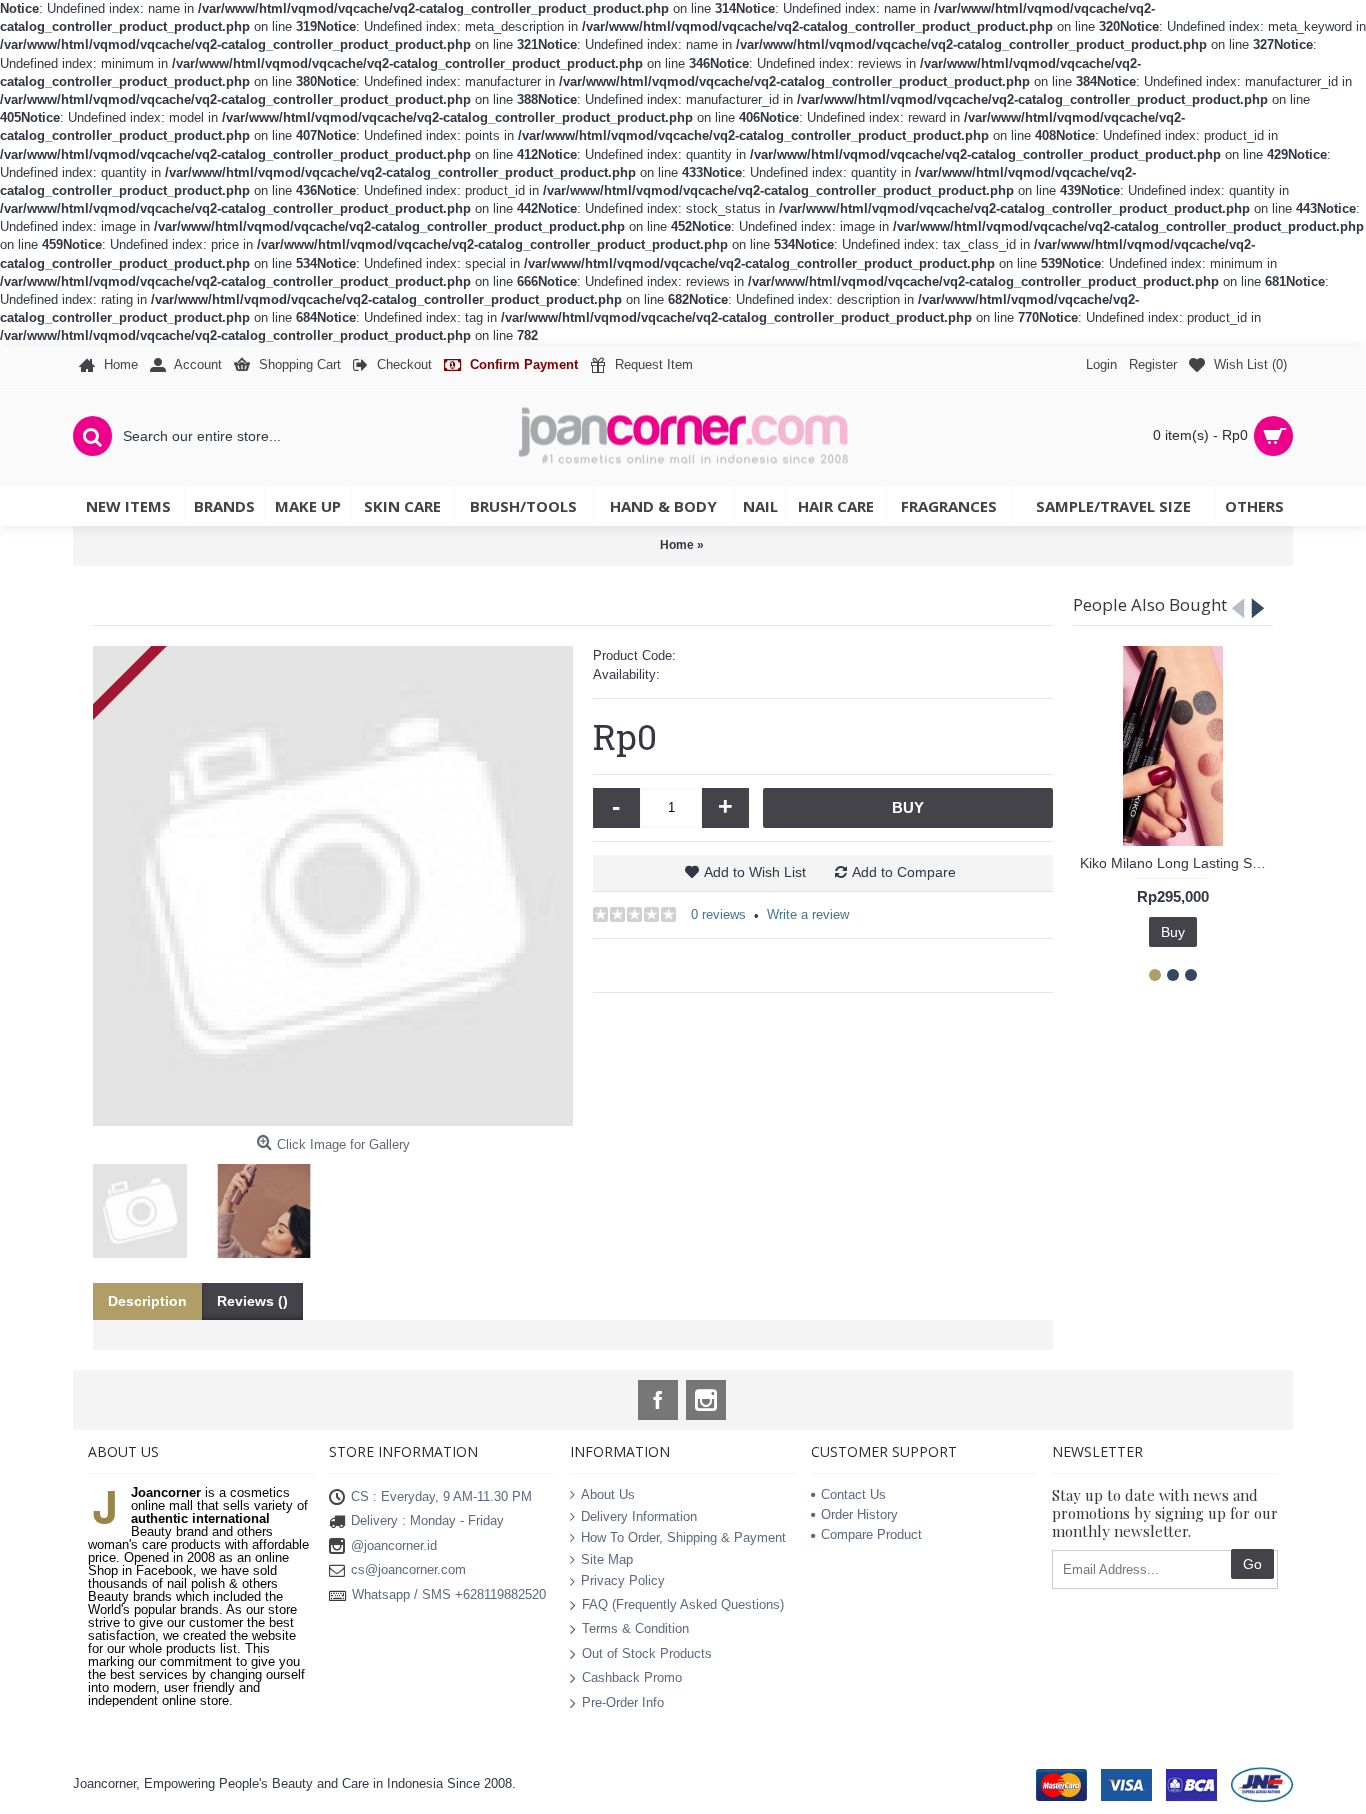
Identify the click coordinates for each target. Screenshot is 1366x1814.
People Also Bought (1150, 604)
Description (147, 1301)
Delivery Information (639, 1516)
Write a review (808, 914)
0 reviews (718, 914)
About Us (608, 1494)
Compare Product (871, 1534)
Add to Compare (904, 872)
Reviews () (252, 1301)
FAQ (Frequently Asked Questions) (683, 1604)
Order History (859, 1514)
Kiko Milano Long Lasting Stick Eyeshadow (1176, 863)
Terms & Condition (635, 1628)
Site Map (607, 1559)
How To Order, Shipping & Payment (683, 1538)
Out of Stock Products (647, 1652)
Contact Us (853, 1494)
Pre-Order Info (623, 1701)
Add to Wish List (755, 872)
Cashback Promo (632, 1677)
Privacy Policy (623, 1581)
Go (1252, 1564)
